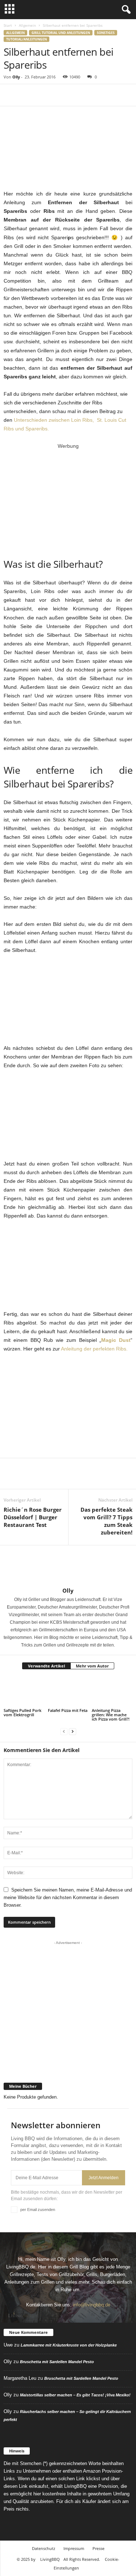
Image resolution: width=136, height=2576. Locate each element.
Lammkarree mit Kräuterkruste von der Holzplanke (69, 2345)
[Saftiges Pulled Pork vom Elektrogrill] (24, 1692)
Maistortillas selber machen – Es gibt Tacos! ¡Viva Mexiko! (75, 2395)
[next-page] (73, 1731)
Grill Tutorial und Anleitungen (61, 33)
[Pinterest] (44, 95)
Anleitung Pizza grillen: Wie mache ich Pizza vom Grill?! (111, 1715)
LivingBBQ (50, 2559)
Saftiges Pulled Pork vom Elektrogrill (22, 1712)
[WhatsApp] (61, 95)
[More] (78, 95)
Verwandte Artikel (46, 1666)
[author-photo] (68, 1566)
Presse (98, 2548)
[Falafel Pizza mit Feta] (68, 1692)
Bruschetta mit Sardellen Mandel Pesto (57, 2362)
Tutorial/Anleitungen (26, 39)
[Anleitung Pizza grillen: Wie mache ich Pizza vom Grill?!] (112, 1692)
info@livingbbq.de (92, 2305)
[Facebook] (11, 95)
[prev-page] (64, 1731)
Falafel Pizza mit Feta (68, 1710)
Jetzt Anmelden (104, 2178)
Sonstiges (106, 33)
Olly (16, 77)
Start (8, 25)
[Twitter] (28, 95)
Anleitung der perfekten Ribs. (94, 1349)
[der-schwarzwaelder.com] (68, 2062)
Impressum (74, 2548)
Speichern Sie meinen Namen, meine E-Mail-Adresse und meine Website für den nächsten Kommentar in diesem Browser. (68, 1897)
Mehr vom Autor (92, 1666)
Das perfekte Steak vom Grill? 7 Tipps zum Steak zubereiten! (106, 1521)
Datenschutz (44, 2548)
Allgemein (27, 25)
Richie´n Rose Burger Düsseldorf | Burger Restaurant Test (33, 1517)
